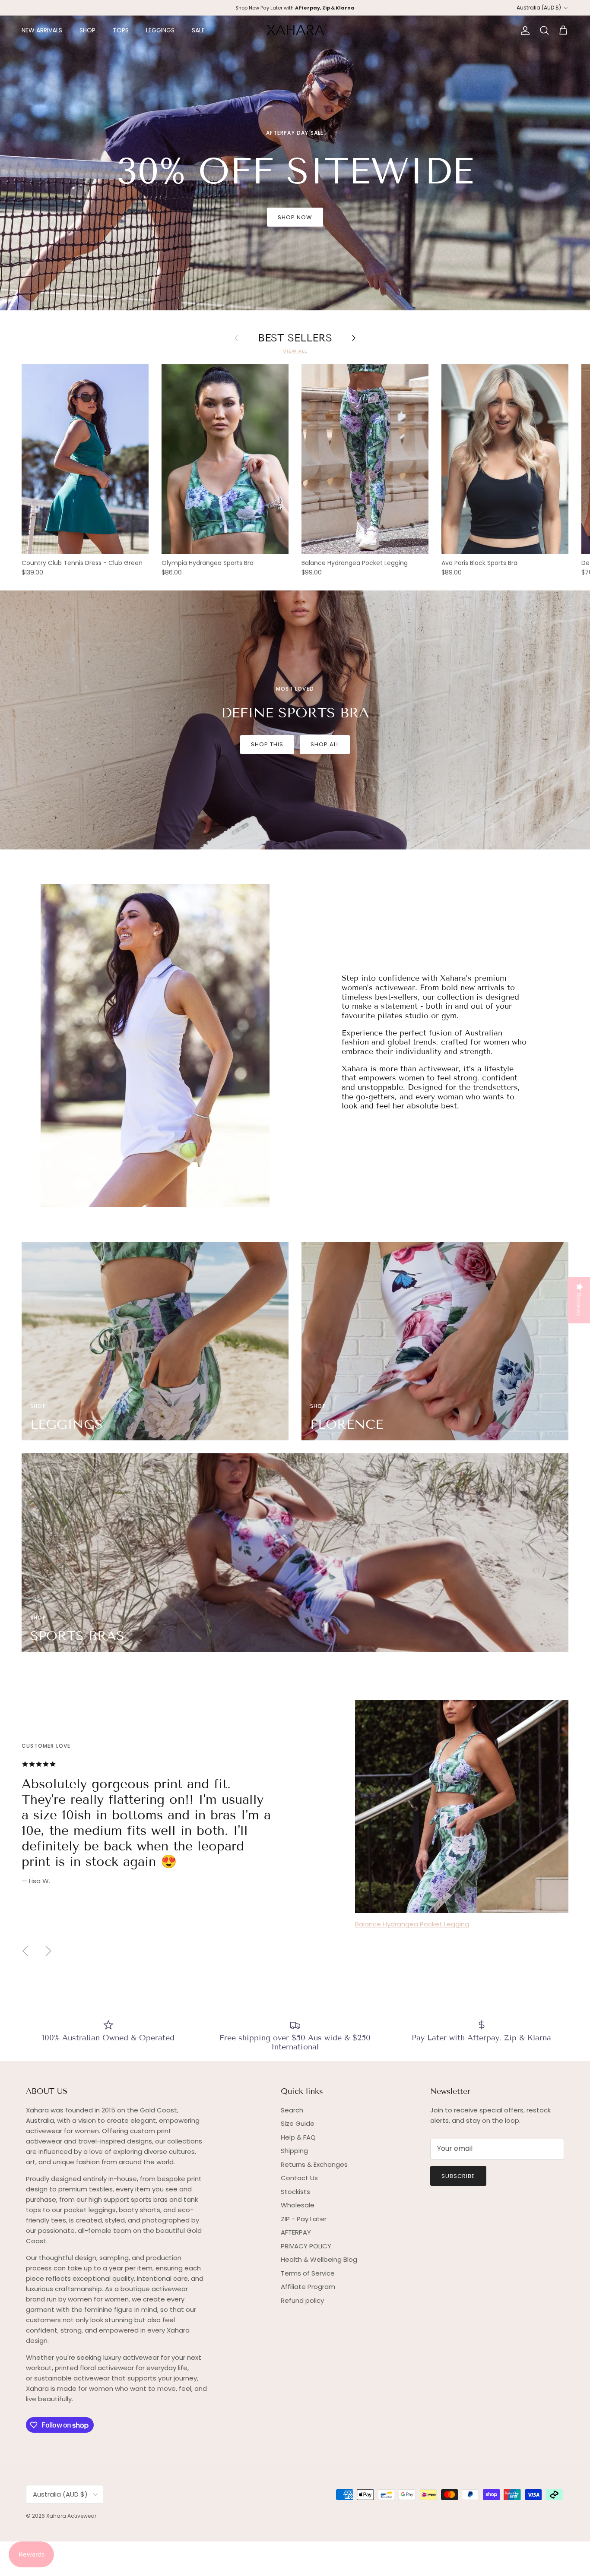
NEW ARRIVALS (42, 30)
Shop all (325, 744)
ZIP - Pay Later (304, 2219)
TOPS (121, 30)
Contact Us (299, 2178)
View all (295, 351)
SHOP (87, 30)
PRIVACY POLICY (306, 2246)
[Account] (523, 31)
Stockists (295, 2192)
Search (292, 2110)
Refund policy (302, 2300)
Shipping (294, 2151)
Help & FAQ (298, 2137)
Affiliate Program (308, 2287)
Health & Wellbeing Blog (319, 2259)
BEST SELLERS (295, 338)
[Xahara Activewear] (295, 30)
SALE (198, 30)
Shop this (267, 744)
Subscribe (458, 2176)
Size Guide (298, 2123)
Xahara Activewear (71, 2516)
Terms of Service (308, 2273)
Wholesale (298, 2205)
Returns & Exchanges (314, 2164)
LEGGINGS (160, 30)
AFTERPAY (296, 2232)
